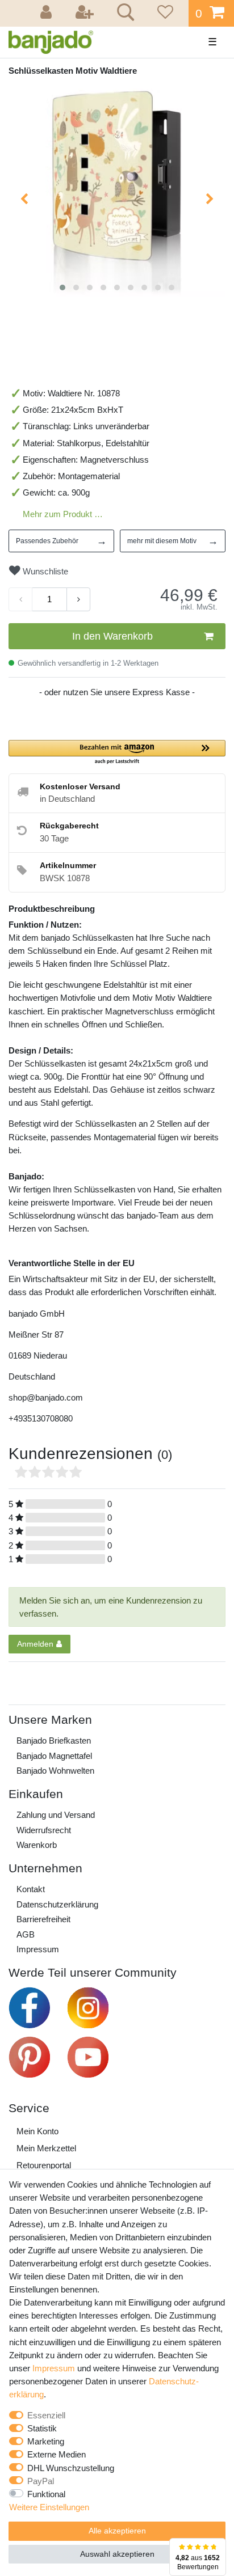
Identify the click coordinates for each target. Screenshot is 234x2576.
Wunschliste (44, 571)
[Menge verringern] (20, 599)
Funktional (46, 2494)
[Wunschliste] (164, 13)
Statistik (42, 2428)
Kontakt (31, 1889)
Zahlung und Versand (56, 1815)
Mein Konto (37, 2131)
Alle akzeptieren (117, 2531)
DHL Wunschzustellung (71, 2468)
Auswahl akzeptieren (117, 2554)
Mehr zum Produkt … (63, 514)
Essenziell (46, 2415)
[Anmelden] (48, 13)
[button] (117, 753)
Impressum (38, 1949)
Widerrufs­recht (44, 1830)
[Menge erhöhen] (78, 599)
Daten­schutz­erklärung (57, 1904)
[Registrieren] (86, 13)
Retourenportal (44, 2165)
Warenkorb (37, 1845)
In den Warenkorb (112, 636)
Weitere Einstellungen (49, 2507)
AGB (26, 1934)
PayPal (41, 2481)
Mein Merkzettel (46, 2148)
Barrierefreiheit (43, 1919)
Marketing (46, 2441)
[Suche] (124, 14)
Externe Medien (57, 2454)
